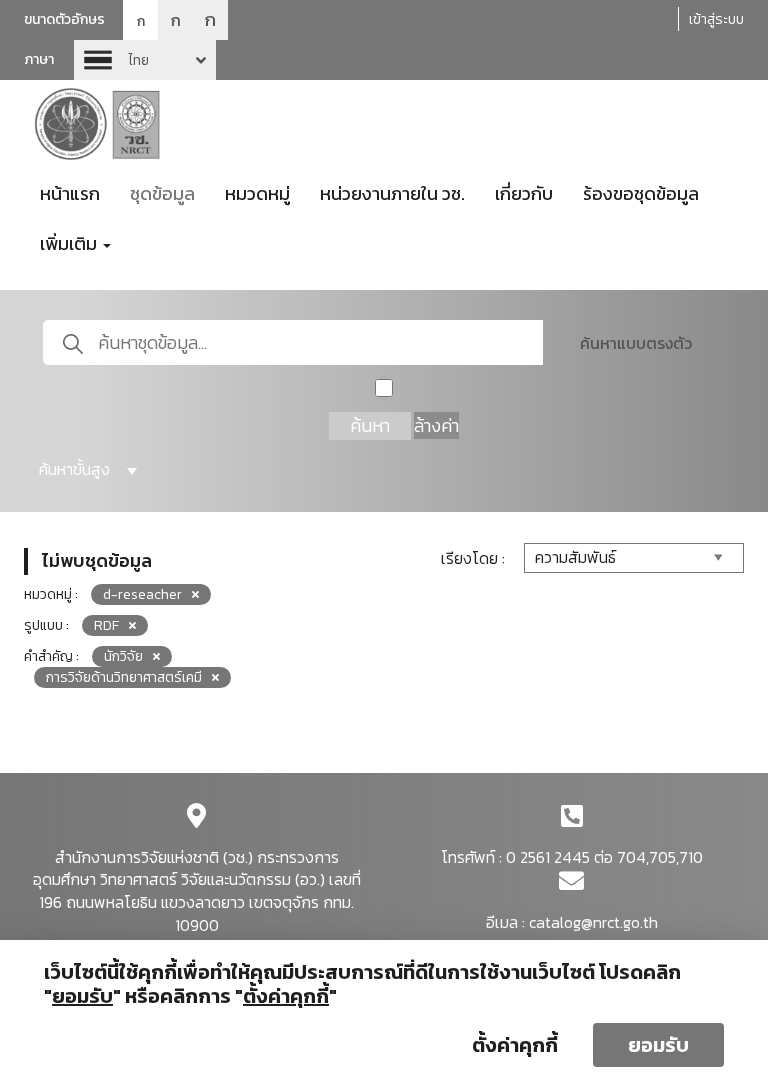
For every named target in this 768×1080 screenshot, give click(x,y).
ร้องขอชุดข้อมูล (641, 193)
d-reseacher (142, 594)
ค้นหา (370, 425)
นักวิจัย (123, 656)
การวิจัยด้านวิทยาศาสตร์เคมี (124, 677)
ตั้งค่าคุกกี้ (515, 1045)
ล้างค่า (436, 425)
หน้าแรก (70, 193)
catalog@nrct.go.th (593, 922)
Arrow (145, 60)
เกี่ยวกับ (524, 193)
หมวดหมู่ (257, 193)
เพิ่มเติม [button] (70, 243)
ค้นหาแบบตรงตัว (636, 343)
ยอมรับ (658, 1045)
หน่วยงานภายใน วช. (392, 193)
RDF (106, 625)
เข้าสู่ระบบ (716, 19)
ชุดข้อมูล (162, 193)
